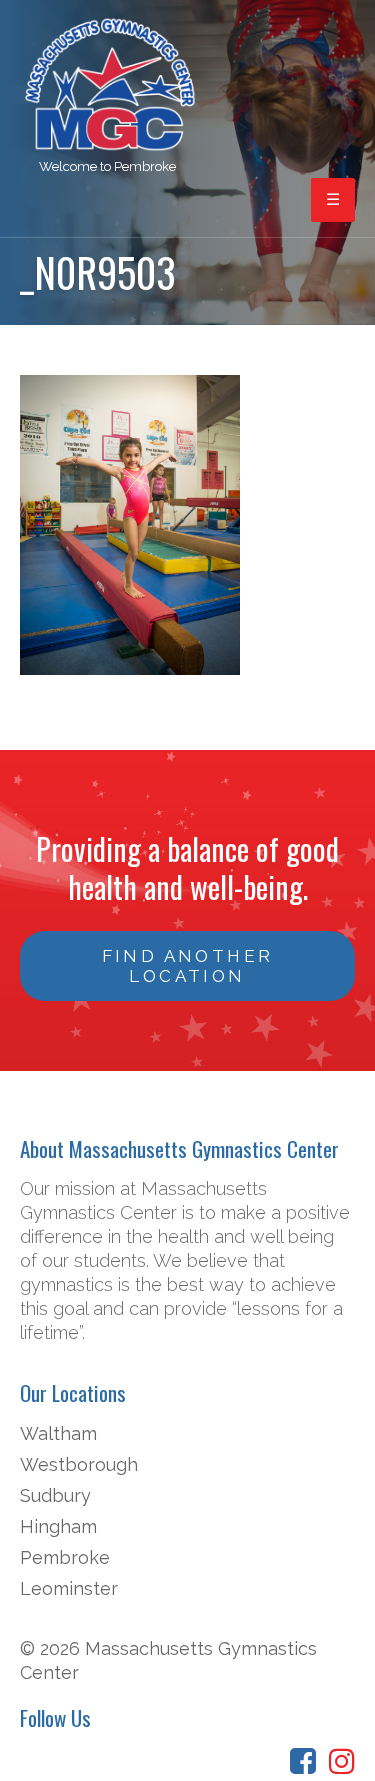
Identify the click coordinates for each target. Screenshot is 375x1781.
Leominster (69, 1588)
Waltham (58, 1433)
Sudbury (55, 1495)
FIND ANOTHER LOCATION (188, 966)
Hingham (58, 1526)
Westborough (79, 1464)
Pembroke (65, 1557)
